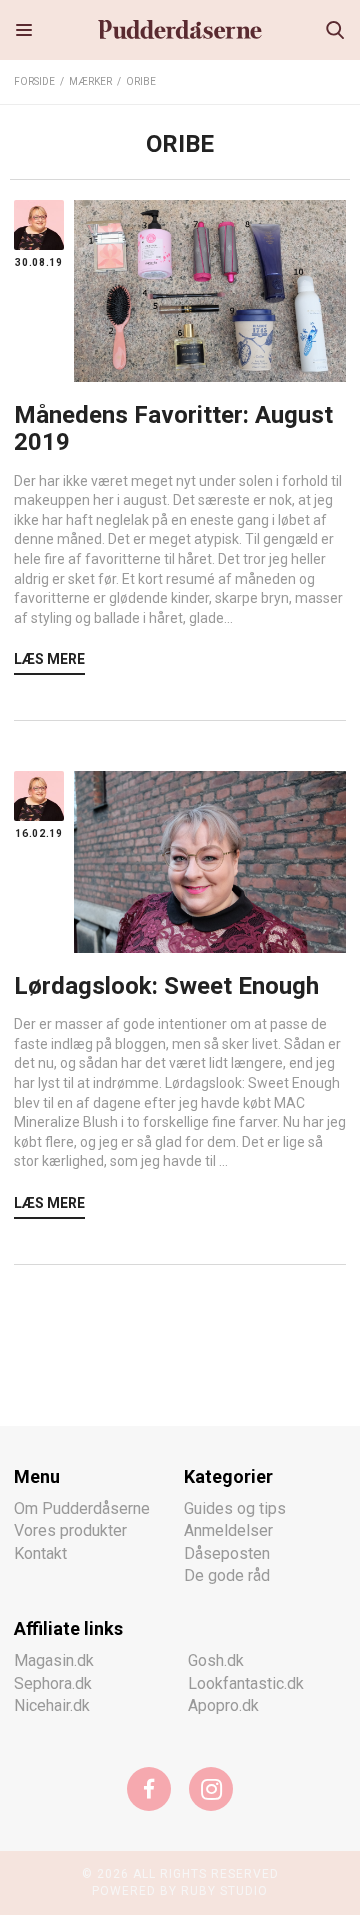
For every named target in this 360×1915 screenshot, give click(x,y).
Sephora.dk (53, 1683)
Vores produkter (70, 1530)
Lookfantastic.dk (246, 1683)
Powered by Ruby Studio (180, 1891)
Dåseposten (227, 1553)
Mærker (90, 81)
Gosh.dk (216, 1660)
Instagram (211, 1789)
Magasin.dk (54, 1660)
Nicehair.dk (52, 1705)
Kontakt (40, 1553)
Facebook (149, 1789)
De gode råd (227, 1575)
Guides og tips (235, 1508)
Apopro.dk (223, 1705)
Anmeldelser (228, 1530)
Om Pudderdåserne (82, 1508)
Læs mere (49, 659)
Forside (34, 81)
